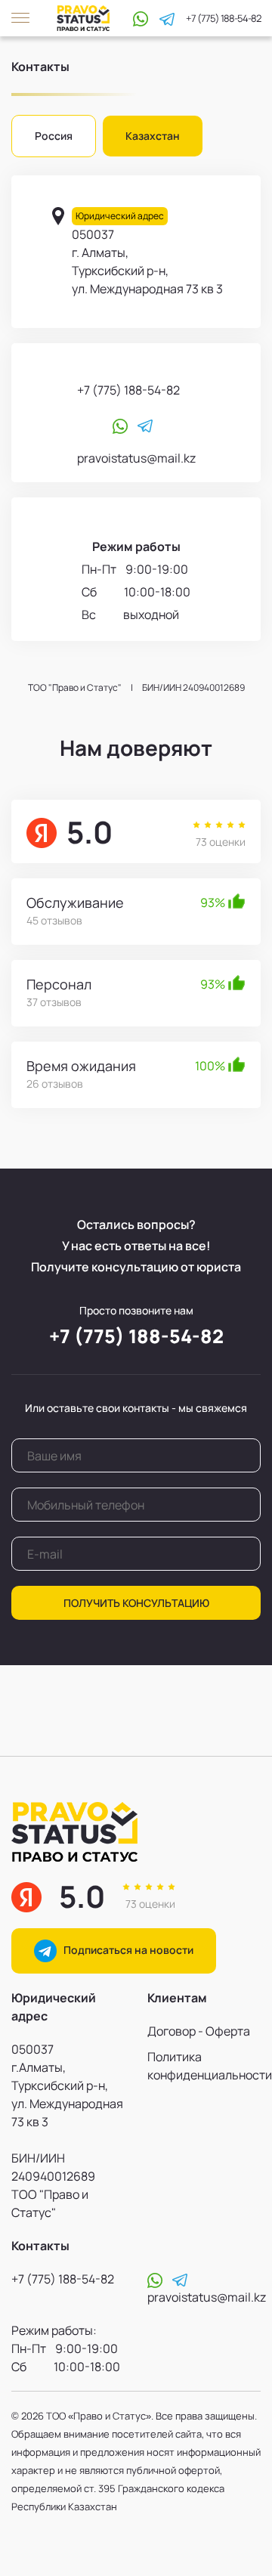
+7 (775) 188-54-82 (223, 19)
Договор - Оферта (199, 2031)
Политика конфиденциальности (204, 2066)
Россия (54, 136)
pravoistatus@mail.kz (136, 458)
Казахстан (153, 136)
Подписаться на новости (125, 1950)
